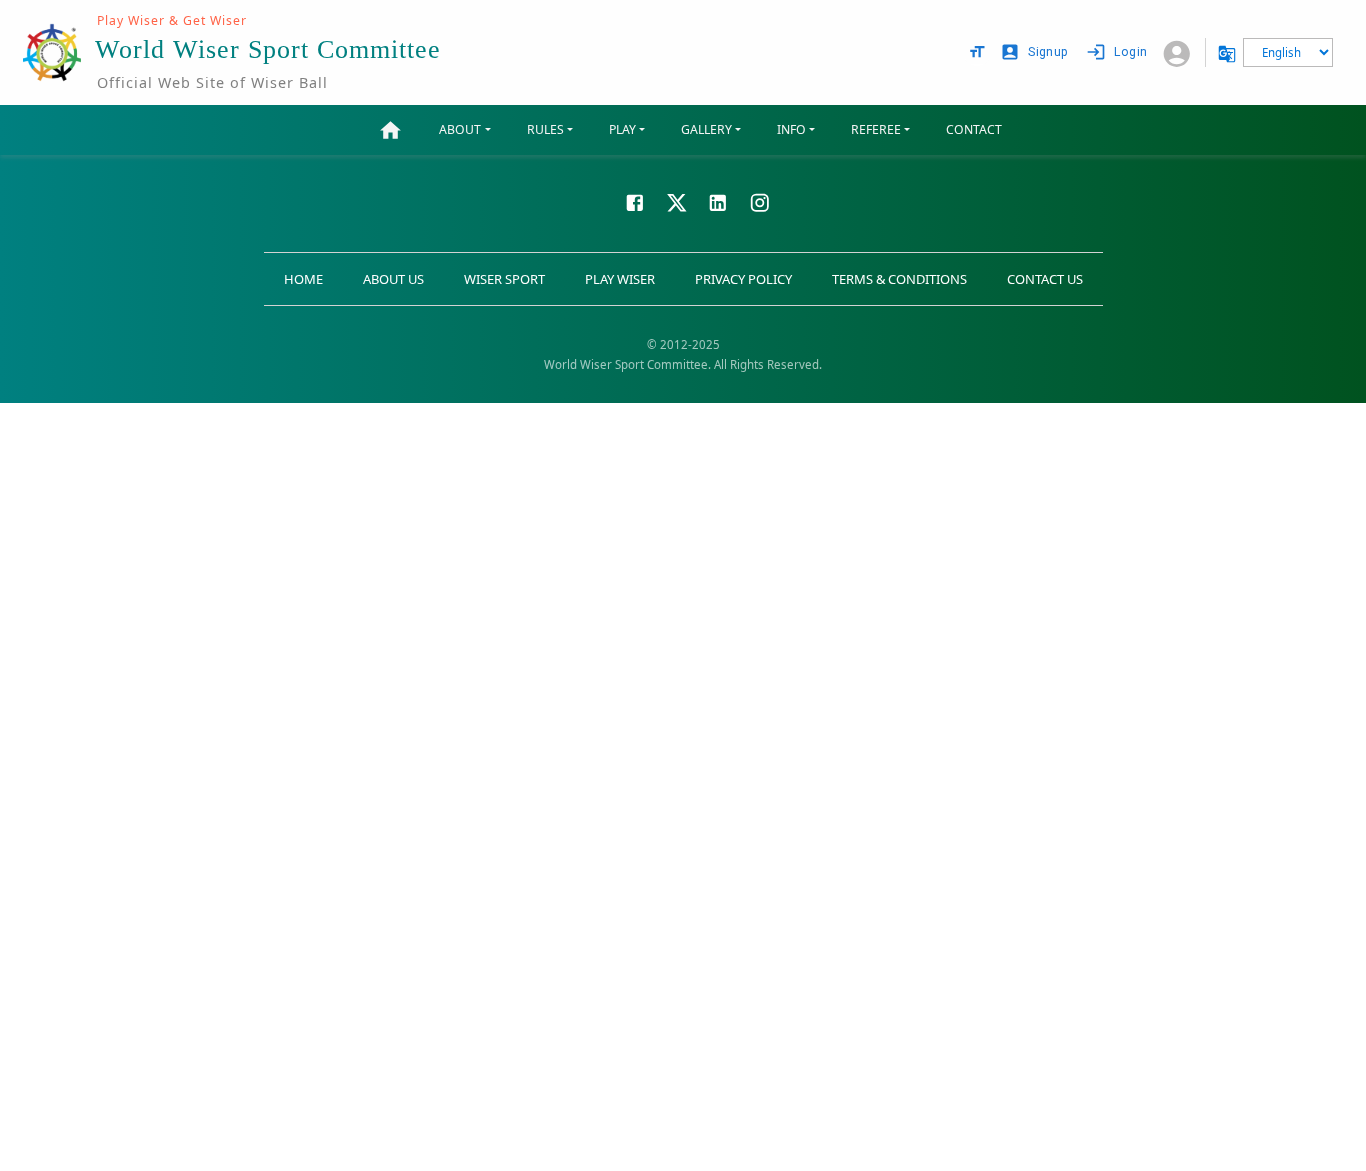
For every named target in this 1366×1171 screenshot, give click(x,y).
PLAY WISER (620, 279)
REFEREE (876, 129)
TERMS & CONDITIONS (899, 279)
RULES (545, 129)
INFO (791, 129)
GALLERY (706, 129)
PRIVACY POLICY (743, 279)
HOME (303, 279)
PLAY (622, 129)
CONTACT (974, 129)
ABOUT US (393, 279)
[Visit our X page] (677, 201)
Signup (1048, 52)
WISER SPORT (504, 279)
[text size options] (977, 52)
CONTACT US (1045, 279)
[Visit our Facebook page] (635, 201)
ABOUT (460, 129)
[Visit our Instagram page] (760, 201)
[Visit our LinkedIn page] (718, 201)
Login (1130, 52)
